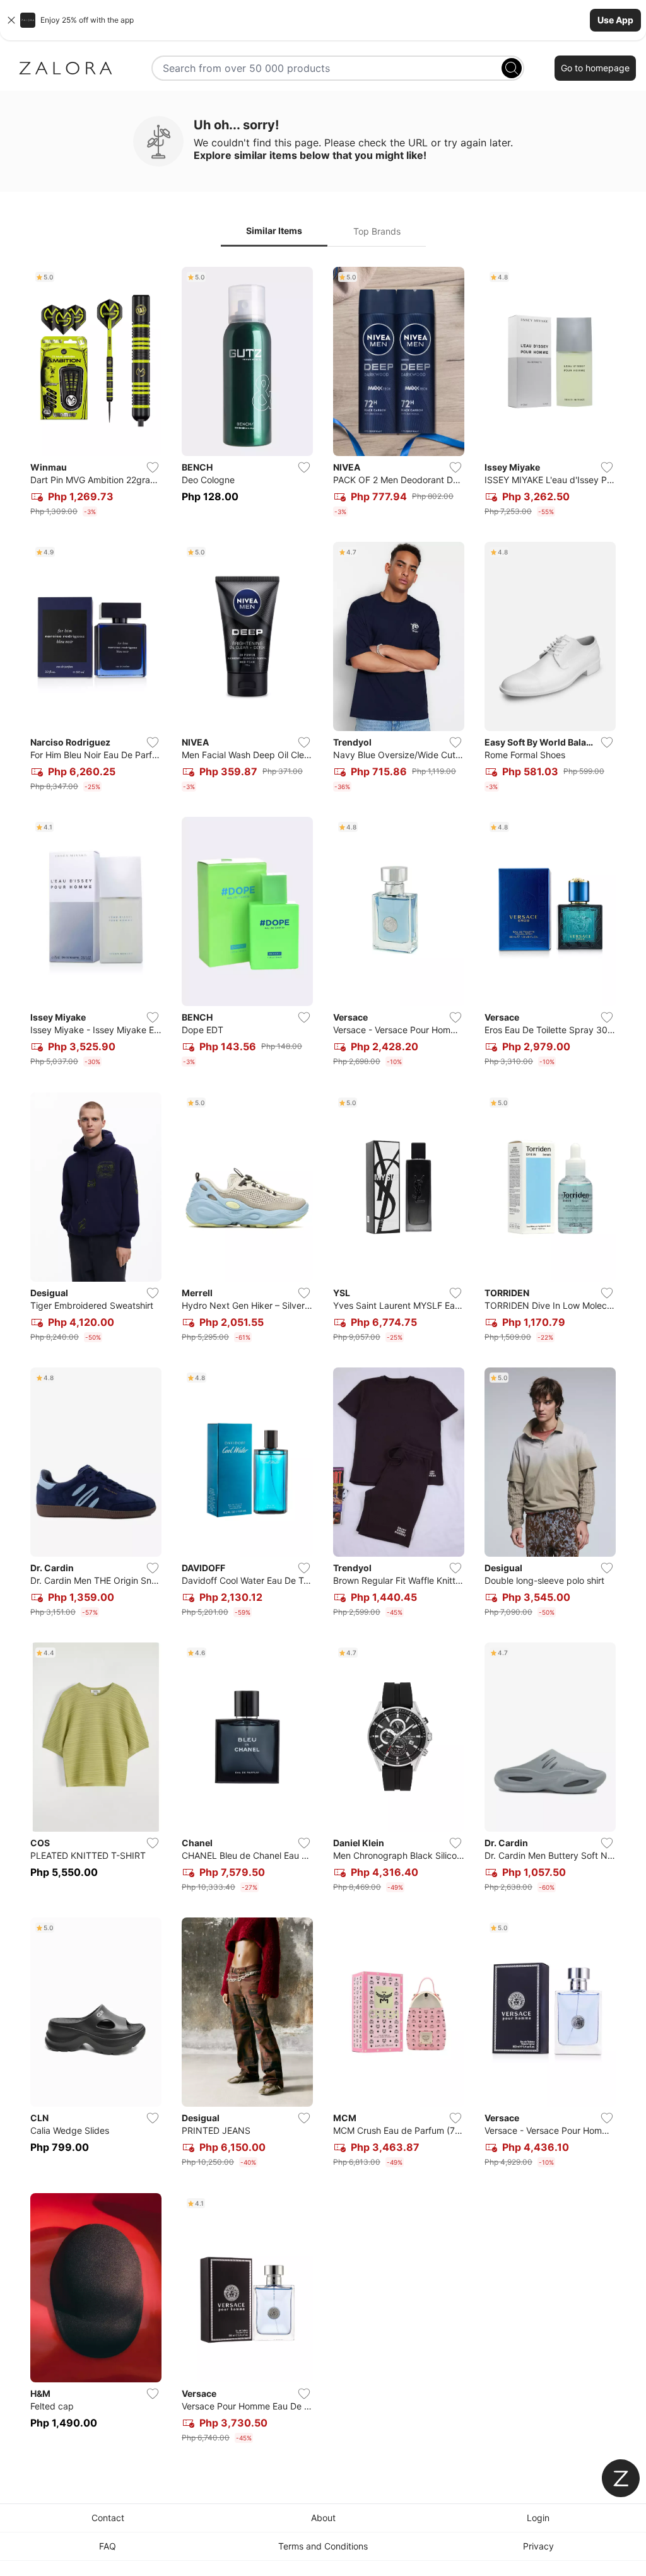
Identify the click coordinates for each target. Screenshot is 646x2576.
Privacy (538, 2546)
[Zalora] (66, 68)
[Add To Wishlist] (153, 467)
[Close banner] (11, 20)
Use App (615, 20)
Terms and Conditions (323, 2546)
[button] (323, 20)
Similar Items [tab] (274, 231)
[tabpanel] (323, 1357)
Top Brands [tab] (377, 231)
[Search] (512, 68)
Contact (108, 2518)
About (323, 2518)
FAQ (108, 2546)
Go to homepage (595, 68)
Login (538, 2518)
